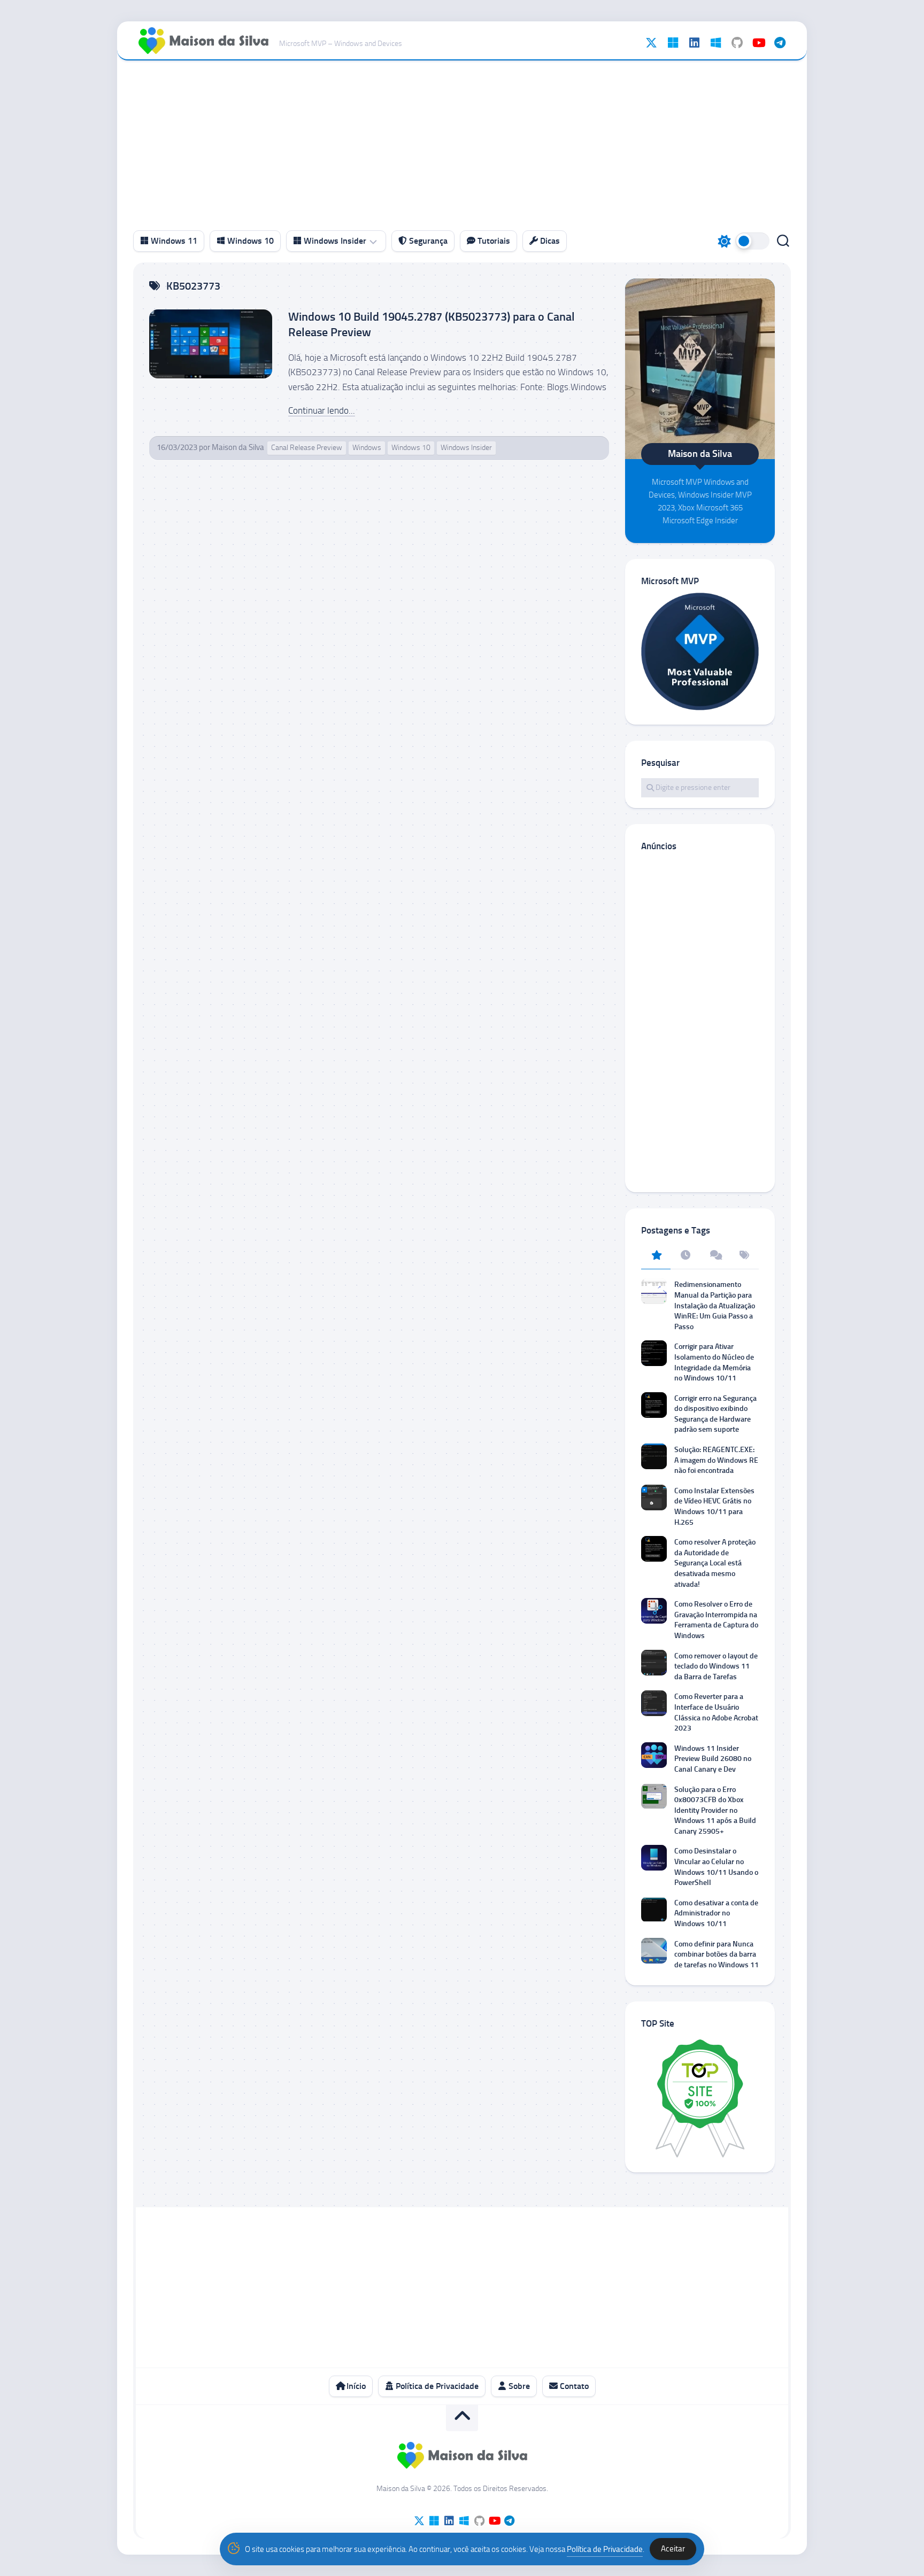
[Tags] (744, 1256)
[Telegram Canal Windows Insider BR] (780, 43)
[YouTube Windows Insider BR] (758, 43)
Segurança (427, 241)
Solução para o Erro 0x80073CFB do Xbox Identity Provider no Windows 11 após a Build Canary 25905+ (715, 1810)
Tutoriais (493, 241)
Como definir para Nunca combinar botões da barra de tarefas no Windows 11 (717, 1954)
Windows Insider (334, 241)
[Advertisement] (462, 141)
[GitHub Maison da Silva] (737, 43)
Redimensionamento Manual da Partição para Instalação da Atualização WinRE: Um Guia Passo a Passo (715, 1305)
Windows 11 (173, 241)
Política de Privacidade (436, 2386)
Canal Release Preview (307, 448)
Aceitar (673, 2549)
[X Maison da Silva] (651, 43)
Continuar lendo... (322, 410)
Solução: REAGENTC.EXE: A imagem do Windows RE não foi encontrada (716, 1460)
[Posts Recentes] (685, 1256)
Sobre (518, 2386)
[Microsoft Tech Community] (673, 43)
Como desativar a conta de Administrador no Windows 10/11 (716, 1913)
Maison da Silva (238, 447)
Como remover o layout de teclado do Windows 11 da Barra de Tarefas (716, 1666)
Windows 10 (249, 241)
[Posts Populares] (656, 1256)
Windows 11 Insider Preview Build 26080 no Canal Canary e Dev (713, 1759)
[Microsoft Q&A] (715, 43)
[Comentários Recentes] (715, 1256)
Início (355, 2386)
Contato (573, 2386)
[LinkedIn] (694, 43)
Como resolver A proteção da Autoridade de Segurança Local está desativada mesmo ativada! (715, 1563)
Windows (367, 448)
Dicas (549, 241)
